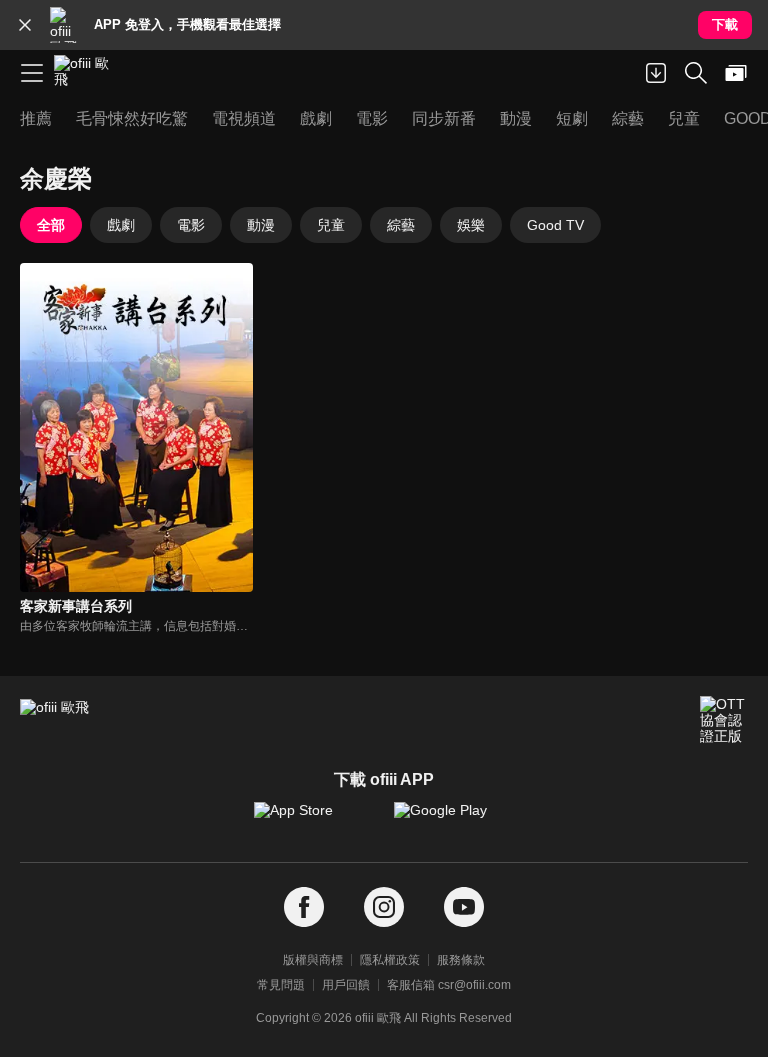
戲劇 (121, 225)
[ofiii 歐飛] (88, 73)
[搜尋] (696, 73)
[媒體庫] (736, 73)
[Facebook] (304, 907)
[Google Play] (454, 820)
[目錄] (32, 73)
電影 (191, 225)
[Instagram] (384, 907)
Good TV (555, 225)
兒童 (331, 225)
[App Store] (314, 820)
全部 (51, 225)
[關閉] (25, 25)
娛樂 (471, 225)
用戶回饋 (346, 985)
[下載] (656, 73)
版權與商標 (313, 960)
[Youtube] (464, 907)
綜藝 (401, 225)
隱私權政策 (390, 960)
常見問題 (281, 985)
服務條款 (461, 960)
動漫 (261, 225)
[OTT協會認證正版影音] (724, 720)
